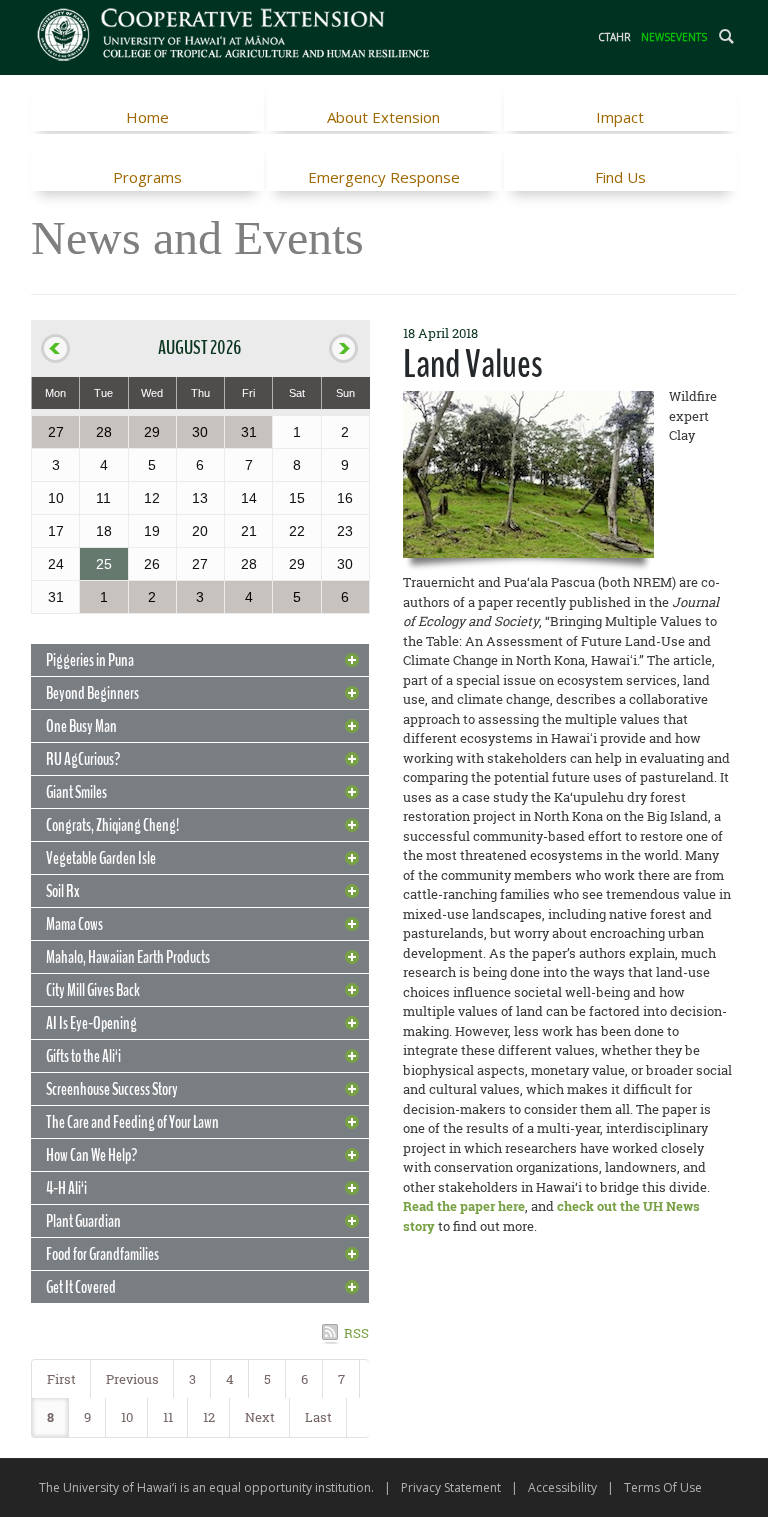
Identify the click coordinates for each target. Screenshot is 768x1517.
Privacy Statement (451, 1487)
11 (168, 1417)
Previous (132, 1379)
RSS (356, 1333)
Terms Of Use (663, 1487)
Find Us (620, 177)
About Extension (383, 117)
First (61, 1379)
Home (147, 117)
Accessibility (562, 1487)
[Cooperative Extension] (234, 37)
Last (318, 1417)
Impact (620, 117)
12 (209, 1417)
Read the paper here (464, 1206)
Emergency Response (384, 177)
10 (127, 1417)
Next (260, 1417)
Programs (147, 177)
